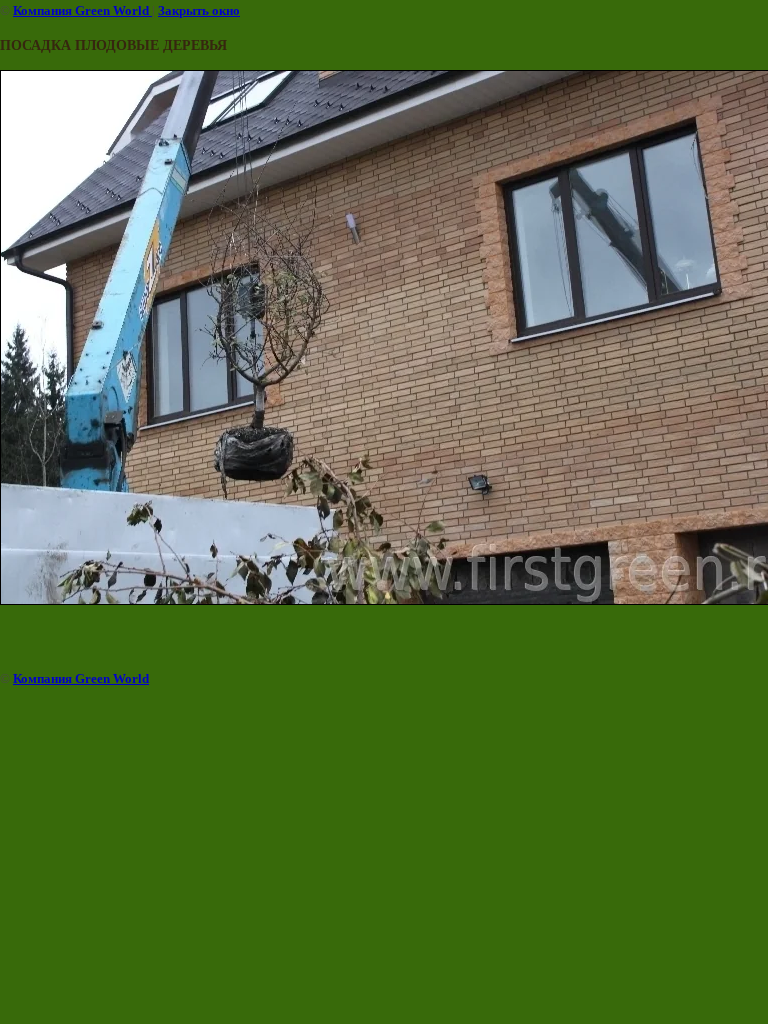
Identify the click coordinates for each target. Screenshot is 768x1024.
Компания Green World (82, 10)
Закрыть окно (199, 10)
